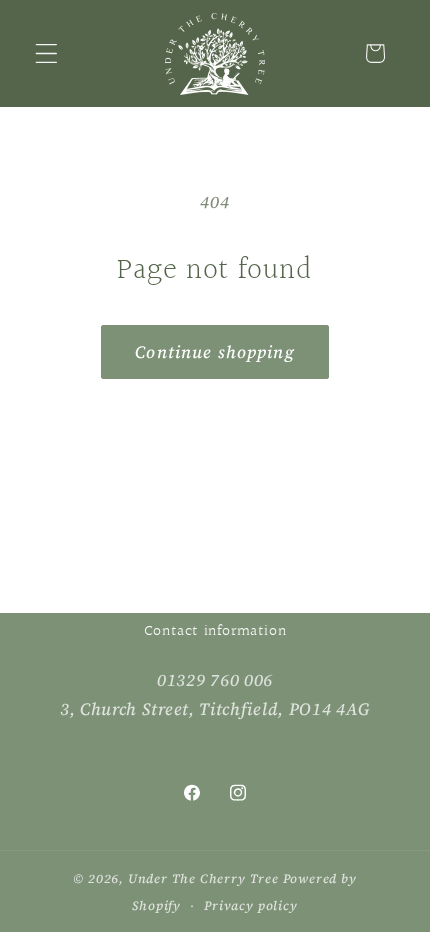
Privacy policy (250, 905)
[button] (46, 53)
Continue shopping (215, 352)
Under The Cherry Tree (203, 878)
